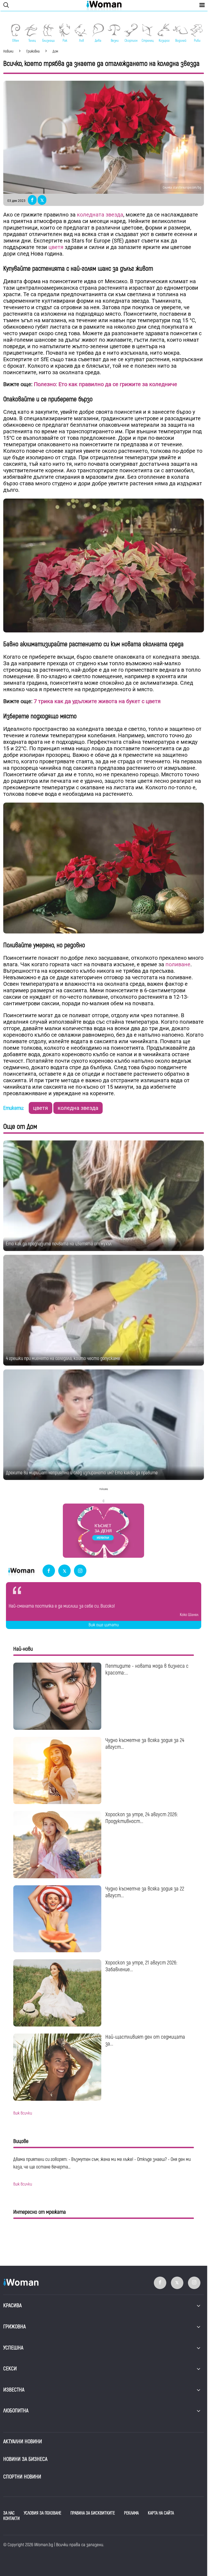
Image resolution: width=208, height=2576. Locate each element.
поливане (178, 964)
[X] (64, 1571)
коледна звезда (78, 1108)
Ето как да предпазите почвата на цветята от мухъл (59, 1244)
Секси (10, 2369)
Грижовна (14, 2327)
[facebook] (49, 1571)
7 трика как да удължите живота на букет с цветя (97, 701)
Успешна (13, 2348)
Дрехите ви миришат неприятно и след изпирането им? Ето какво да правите (82, 1473)
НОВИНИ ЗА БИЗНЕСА (25, 2459)
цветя (57, 247)
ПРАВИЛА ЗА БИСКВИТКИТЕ (93, 2513)
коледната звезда (100, 215)
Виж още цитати (104, 1625)
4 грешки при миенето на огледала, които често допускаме (63, 1358)
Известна (14, 2390)
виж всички (23, 2113)
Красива (12, 2305)
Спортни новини (22, 2477)
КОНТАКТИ (12, 2519)
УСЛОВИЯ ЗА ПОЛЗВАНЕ (43, 2513)
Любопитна (16, 2411)
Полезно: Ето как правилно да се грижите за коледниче (105, 384)
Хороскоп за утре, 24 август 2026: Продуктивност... (142, 1818)
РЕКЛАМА (131, 2513)
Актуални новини (23, 2441)
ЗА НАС (9, 2513)
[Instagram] (80, 1571)
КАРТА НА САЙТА (161, 2513)
